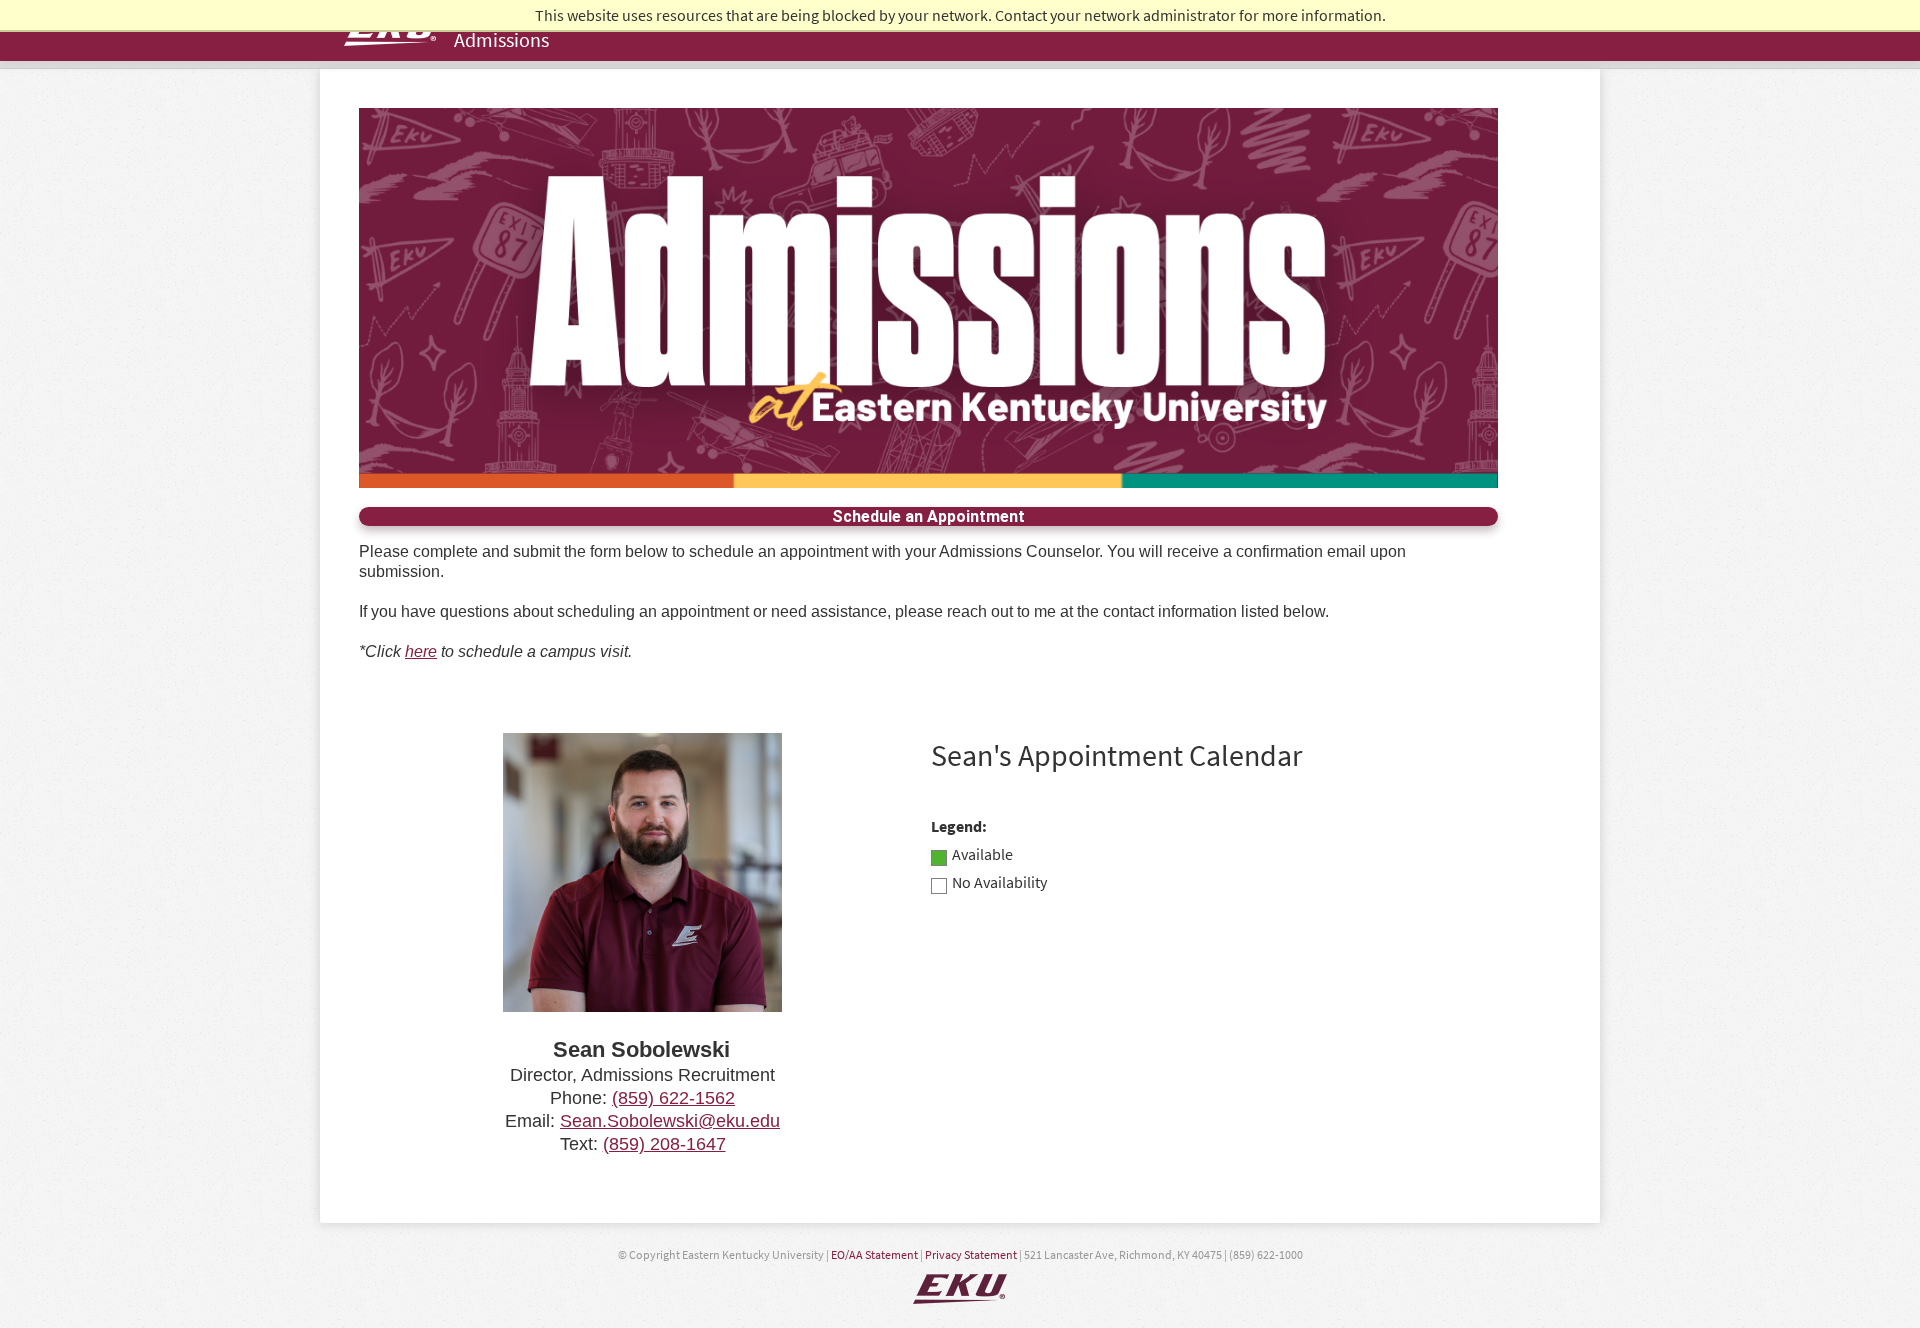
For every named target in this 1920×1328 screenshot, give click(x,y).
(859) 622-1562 (673, 1098)
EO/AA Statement (874, 1254)
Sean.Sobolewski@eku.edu (670, 1121)
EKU (960, 1289)
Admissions (501, 39)
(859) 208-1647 (664, 1144)
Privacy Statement (971, 1254)
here (421, 651)
